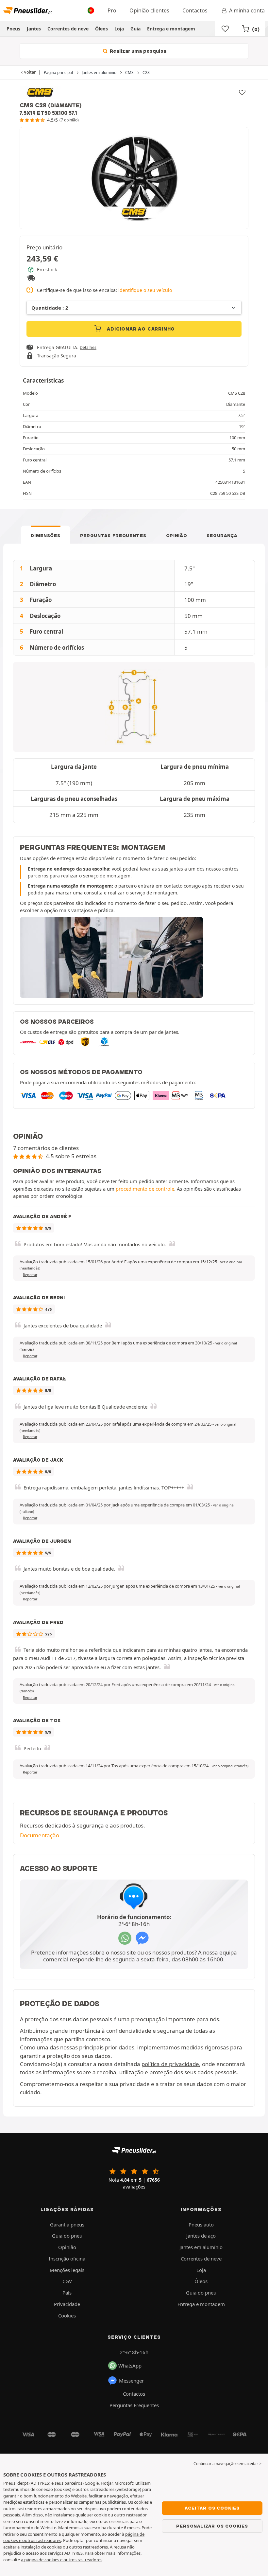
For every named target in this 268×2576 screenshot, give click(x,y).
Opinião (177, 535)
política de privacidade (170, 2064)
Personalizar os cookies (212, 2526)
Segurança (222, 535)
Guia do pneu (67, 2236)
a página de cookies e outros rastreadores (62, 2560)
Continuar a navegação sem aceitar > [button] (227, 2464)
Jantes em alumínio (201, 2247)
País (67, 2293)
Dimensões (45, 535)
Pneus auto (201, 2225)
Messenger (131, 2381)
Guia (135, 29)
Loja (119, 29)
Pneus (13, 29)
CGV (67, 2281)
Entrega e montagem (171, 29)
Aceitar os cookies (212, 2508)
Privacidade (67, 2304)
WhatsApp (130, 2366)
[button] (230, 1766)
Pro (112, 10)
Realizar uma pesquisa (137, 51)
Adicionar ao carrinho (140, 329)
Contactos (195, 10)
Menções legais (67, 2270)
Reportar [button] (30, 1275)
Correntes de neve (68, 29)
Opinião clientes (149, 10)
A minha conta (247, 10)
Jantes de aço (201, 2236)
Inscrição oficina (67, 2259)
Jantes (34, 29)
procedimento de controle (145, 1189)
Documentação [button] (40, 1835)
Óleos (101, 29)
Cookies (67, 2315)
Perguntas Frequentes (113, 535)
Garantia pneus (67, 2225)
